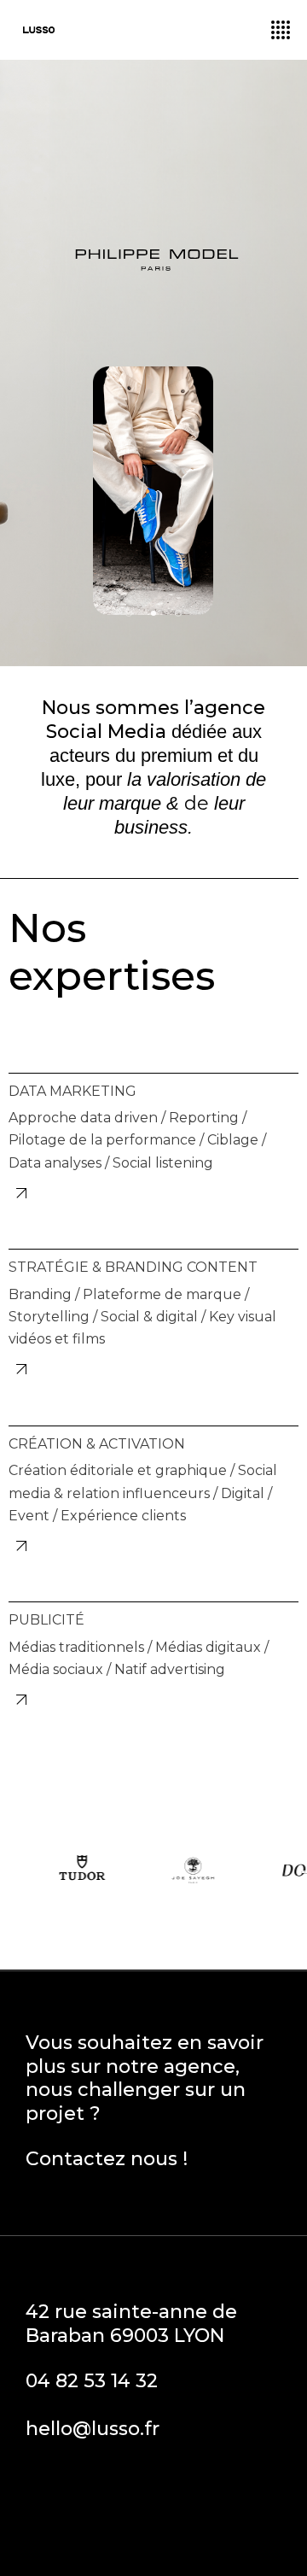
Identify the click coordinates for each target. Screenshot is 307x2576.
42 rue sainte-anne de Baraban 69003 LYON (131, 2324)
